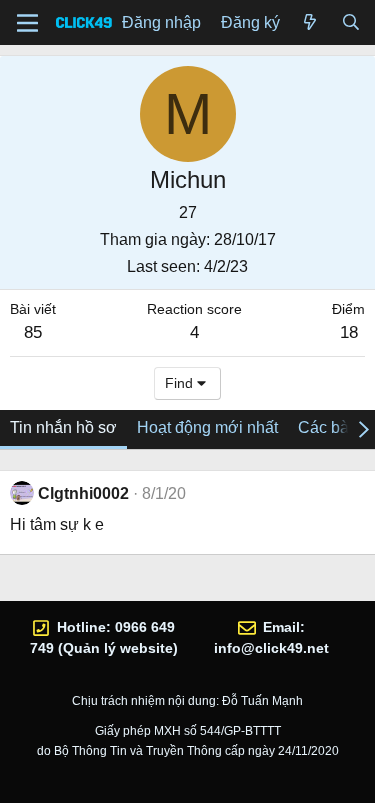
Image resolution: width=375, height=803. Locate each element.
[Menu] (27, 23)
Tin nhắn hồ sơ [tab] (63, 427)
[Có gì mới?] (310, 23)
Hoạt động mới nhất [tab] (207, 427)
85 (33, 332)
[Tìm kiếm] (350, 23)
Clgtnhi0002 (83, 493)
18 (349, 332)
